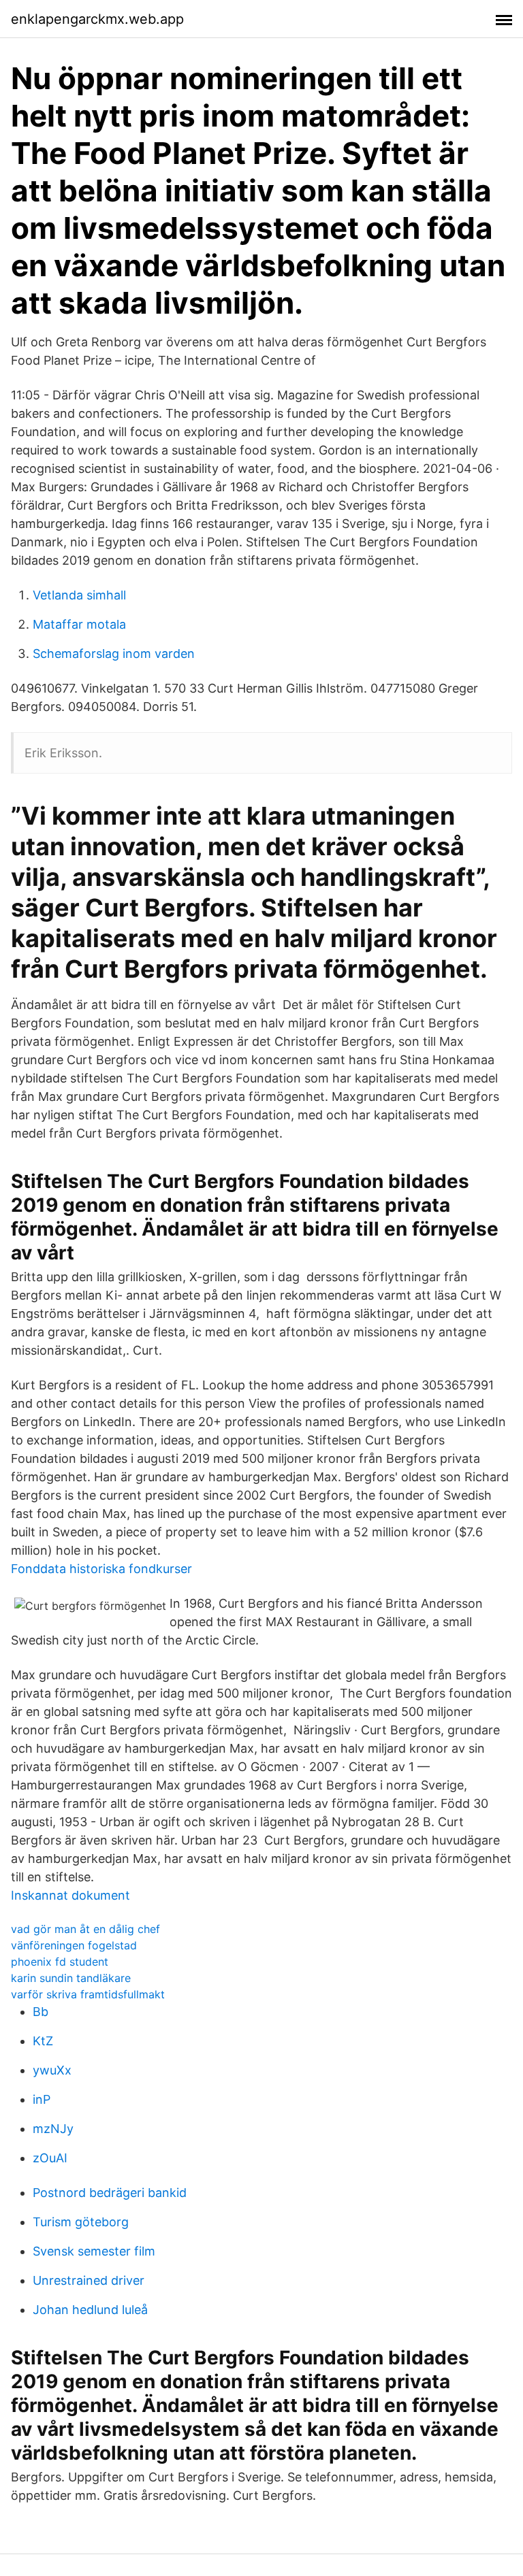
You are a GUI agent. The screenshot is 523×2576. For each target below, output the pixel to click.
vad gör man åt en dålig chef (85, 1929)
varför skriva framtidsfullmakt (88, 1994)
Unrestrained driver (89, 2280)
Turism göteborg (81, 2222)
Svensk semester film (94, 2251)
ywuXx (52, 2070)
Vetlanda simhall (79, 595)
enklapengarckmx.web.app (97, 19)
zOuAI (50, 2158)
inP (42, 2099)
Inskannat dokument (70, 1895)
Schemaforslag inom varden (114, 654)
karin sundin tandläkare (71, 1978)
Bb (41, 2012)
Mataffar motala (79, 624)
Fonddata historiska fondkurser (101, 1569)
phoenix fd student (60, 1962)
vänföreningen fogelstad (74, 1945)
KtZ (43, 2041)
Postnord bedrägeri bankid (110, 2193)
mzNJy (53, 2129)
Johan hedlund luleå (90, 2310)
